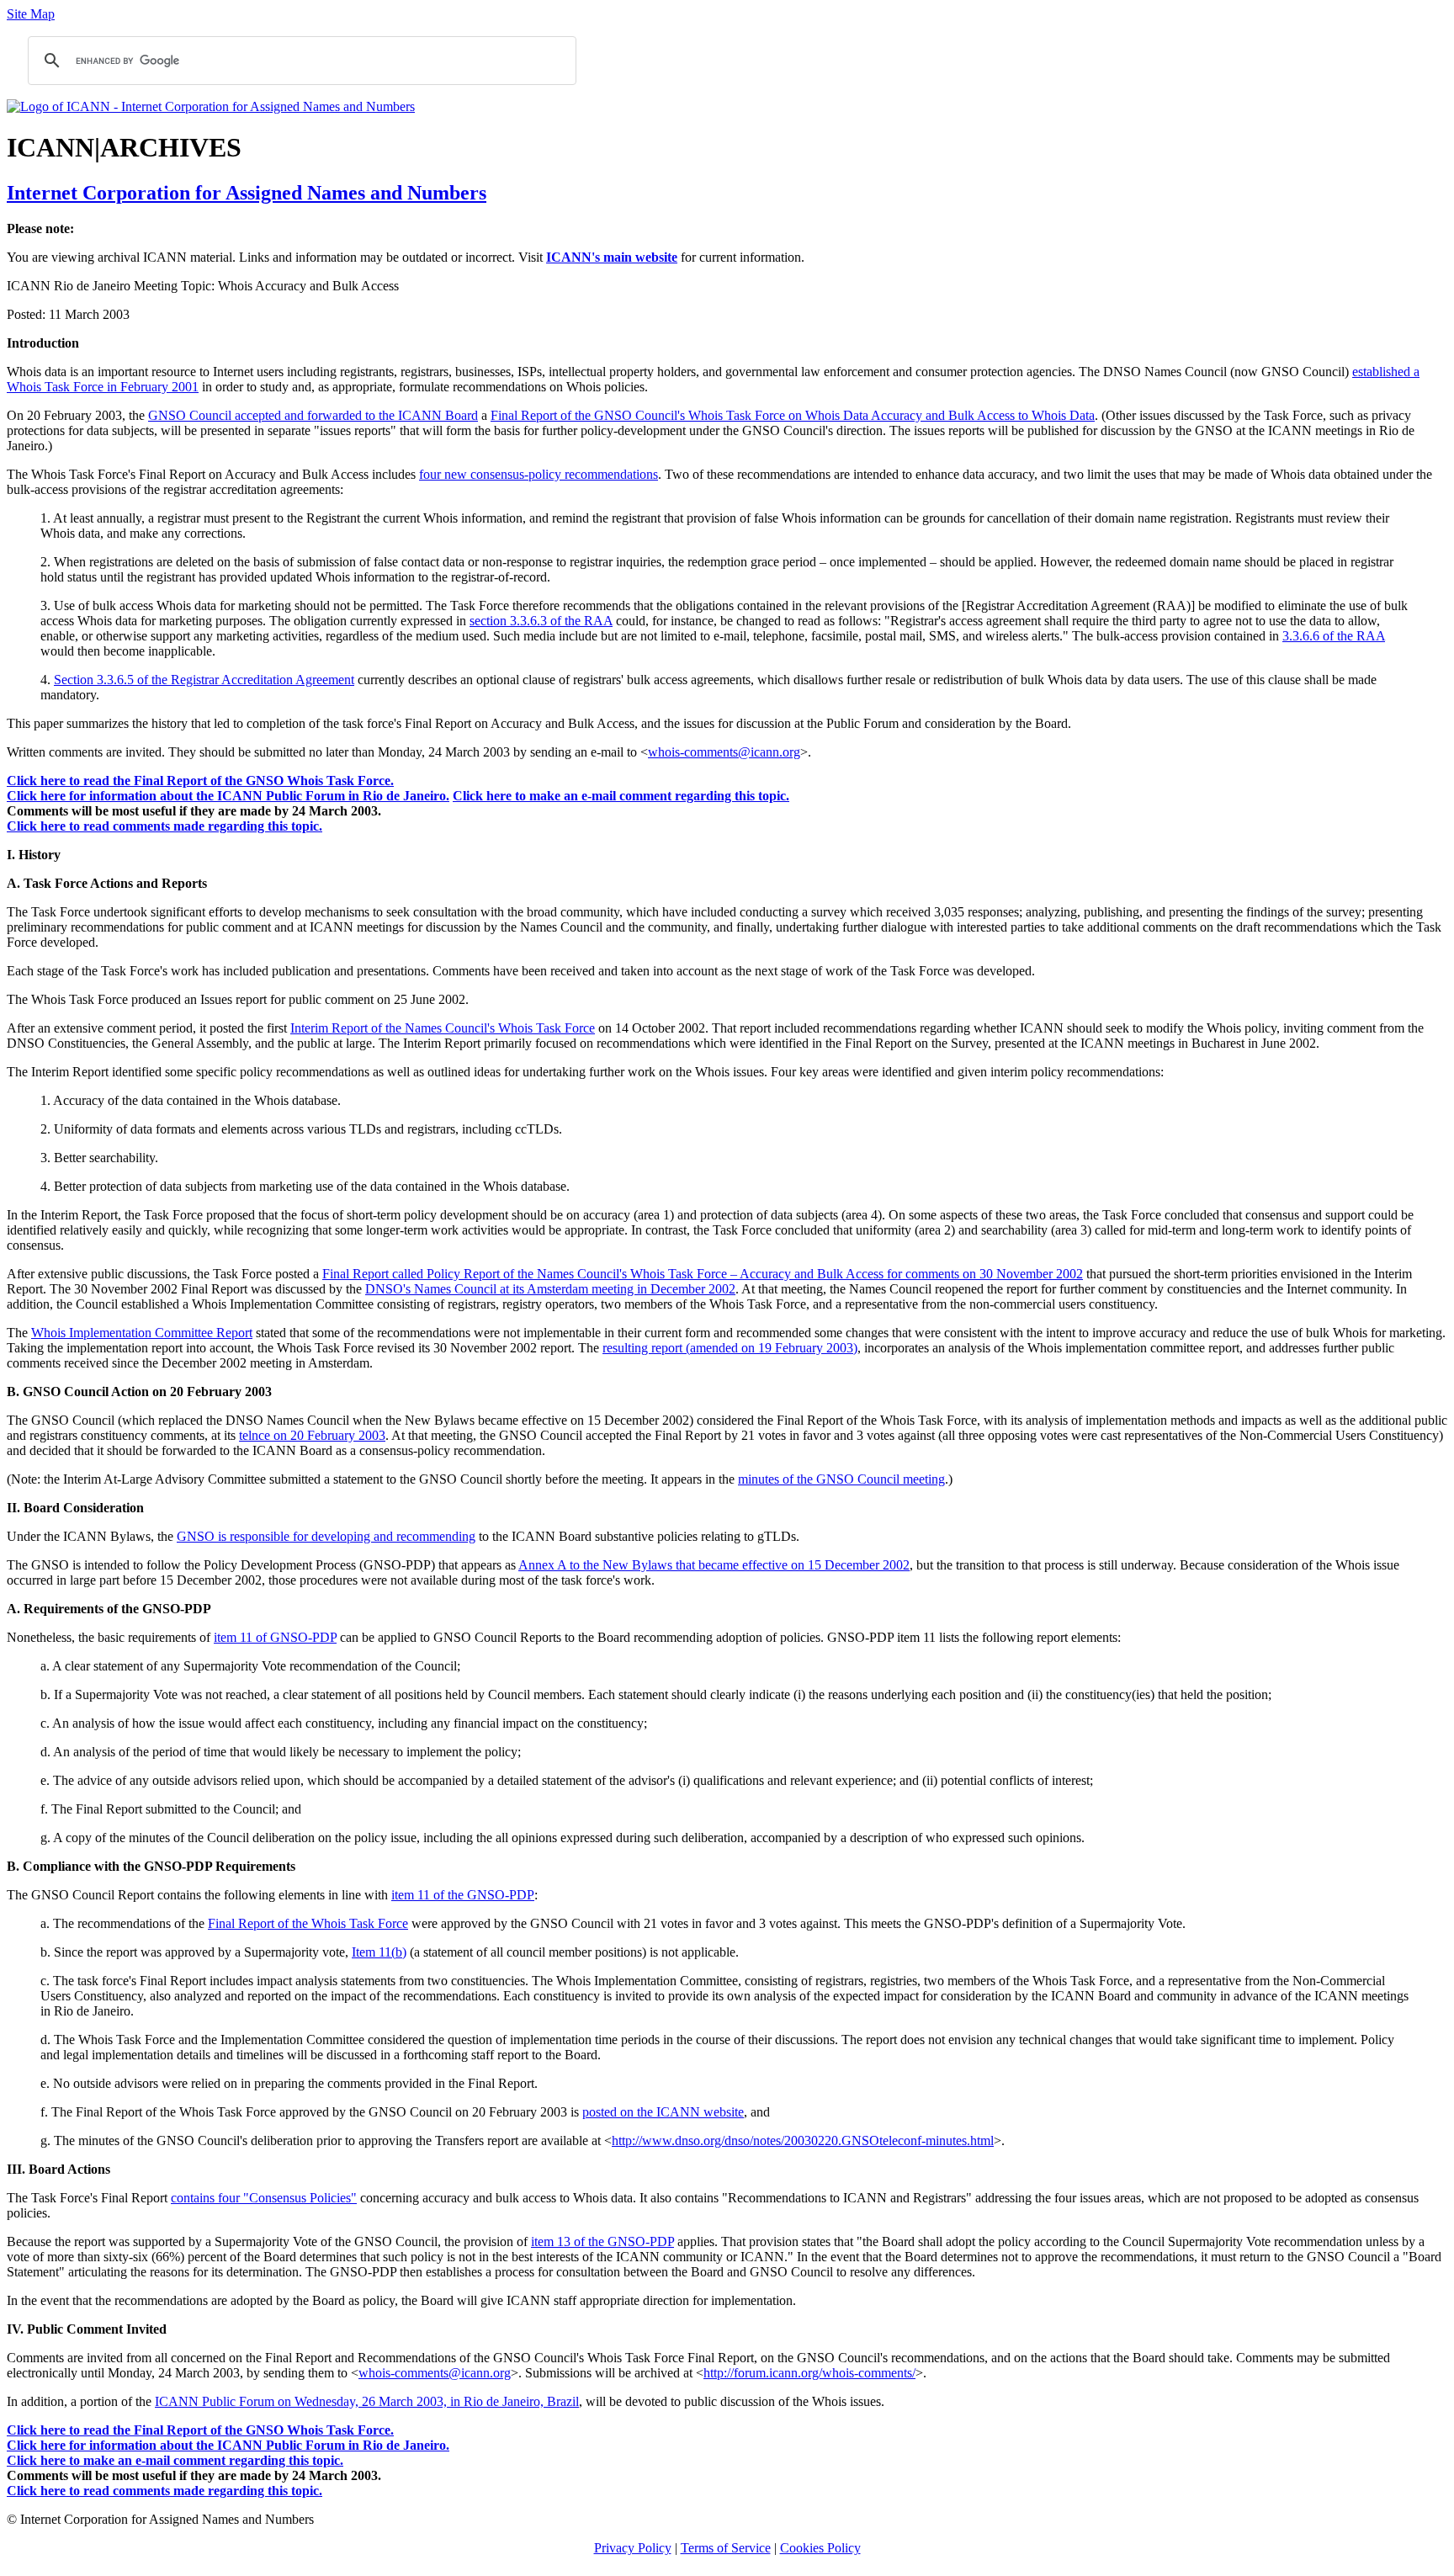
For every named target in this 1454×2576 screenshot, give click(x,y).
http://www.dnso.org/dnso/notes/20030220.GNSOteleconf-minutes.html (803, 2140)
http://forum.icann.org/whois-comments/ (809, 2373)
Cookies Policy (820, 2548)
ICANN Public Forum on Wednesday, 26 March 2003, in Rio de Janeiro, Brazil (367, 2401)
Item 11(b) (379, 1952)
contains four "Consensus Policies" (264, 2198)
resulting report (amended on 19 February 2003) (730, 1348)
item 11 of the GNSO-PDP (463, 1895)
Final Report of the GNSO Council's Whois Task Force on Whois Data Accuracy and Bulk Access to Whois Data (793, 415)
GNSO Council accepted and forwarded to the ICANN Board (313, 415)
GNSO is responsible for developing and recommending (326, 1536)
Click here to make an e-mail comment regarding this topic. (621, 796)
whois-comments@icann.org (724, 752)
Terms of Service (726, 2548)
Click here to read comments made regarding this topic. (165, 826)
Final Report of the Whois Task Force (308, 1923)
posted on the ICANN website (663, 2112)
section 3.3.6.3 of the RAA (541, 621)
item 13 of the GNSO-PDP (602, 2241)
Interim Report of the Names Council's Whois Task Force (443, 1028)
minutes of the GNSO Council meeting (841, 1479)
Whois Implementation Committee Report (142, 1333)
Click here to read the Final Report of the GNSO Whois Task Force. (200, 781)
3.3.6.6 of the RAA (1334, 636)
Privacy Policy (633, 2548)
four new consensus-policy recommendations (539, 474)
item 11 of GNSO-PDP (275, 1637)
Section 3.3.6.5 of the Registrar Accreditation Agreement (204, 680)
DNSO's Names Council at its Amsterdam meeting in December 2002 (550, 1289)
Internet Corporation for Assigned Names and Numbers (247, 193)
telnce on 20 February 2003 (312, 1435)
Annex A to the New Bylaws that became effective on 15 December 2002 (714, 1565)
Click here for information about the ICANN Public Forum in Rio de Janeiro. (228, 796)
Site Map (31, 14)
